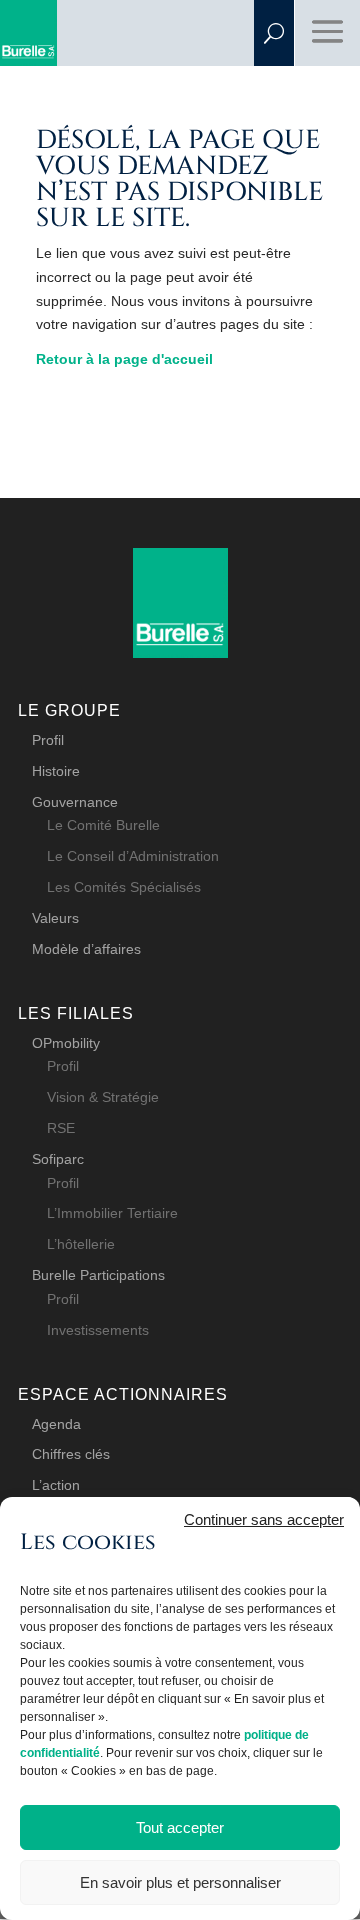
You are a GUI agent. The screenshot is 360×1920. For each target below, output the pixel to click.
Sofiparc (58, 1159)
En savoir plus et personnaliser (180, 1882)
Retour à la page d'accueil (124, 359)
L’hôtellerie (81, 1244)
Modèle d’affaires (86, 949)
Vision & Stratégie (103, 1097)
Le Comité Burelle (103, 825)
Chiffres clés (71, 1454)
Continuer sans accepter (264, 1519)
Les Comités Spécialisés (124, 887)
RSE (61, 1128)
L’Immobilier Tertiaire (112, 1213)
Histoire (56, 771)
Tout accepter (180, 1827)
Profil (48, 740)
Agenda (56, 1424)
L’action (56, 1485)
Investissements (98, 1330)
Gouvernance (75, 802)
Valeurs (55, 918)
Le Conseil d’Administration (133, 856)
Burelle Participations (98, 1275)
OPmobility (66, 1043)
